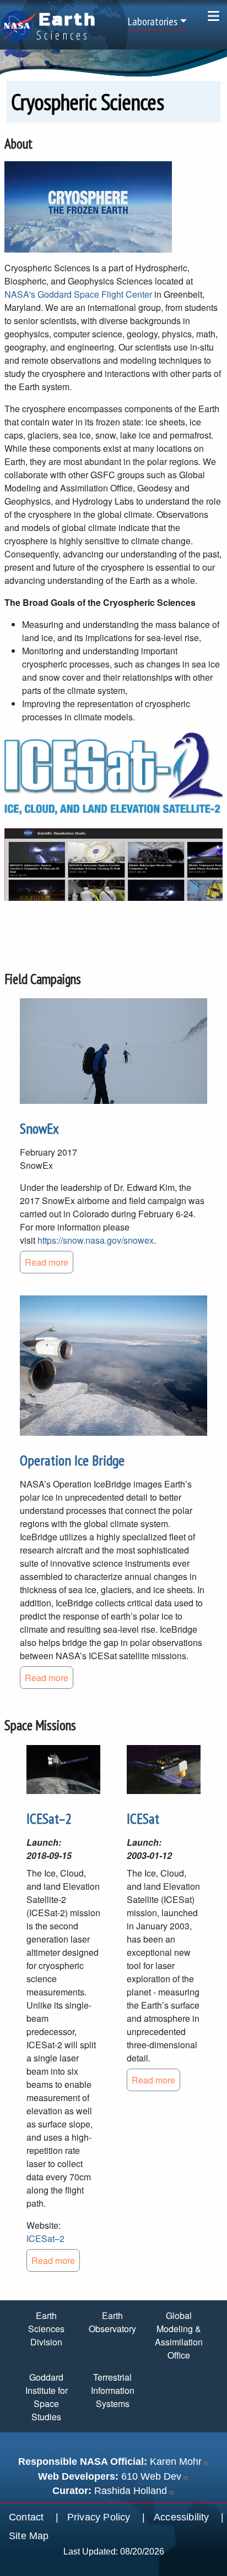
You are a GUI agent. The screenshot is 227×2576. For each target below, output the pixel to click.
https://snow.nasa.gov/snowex (96, 1240)
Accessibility (182, 2517)
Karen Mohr (176, 2462)
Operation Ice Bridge (72, 1460)
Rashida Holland (131, 2491)
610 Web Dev (151, 2476)
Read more (47, 1262)
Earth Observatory (112, 2322)
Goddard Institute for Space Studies (47, 2397)
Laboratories (153, 21)
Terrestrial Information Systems (113, 2390)
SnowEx (39, 1128)
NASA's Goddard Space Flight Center (78, 294)
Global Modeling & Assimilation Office (179, 2335)
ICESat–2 (49, 1818)
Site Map (29, 2536)
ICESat (143, 1818)
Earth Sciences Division (46, 2329)
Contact (26, 2517)
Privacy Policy (99, 2517)
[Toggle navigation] (214, 16)
